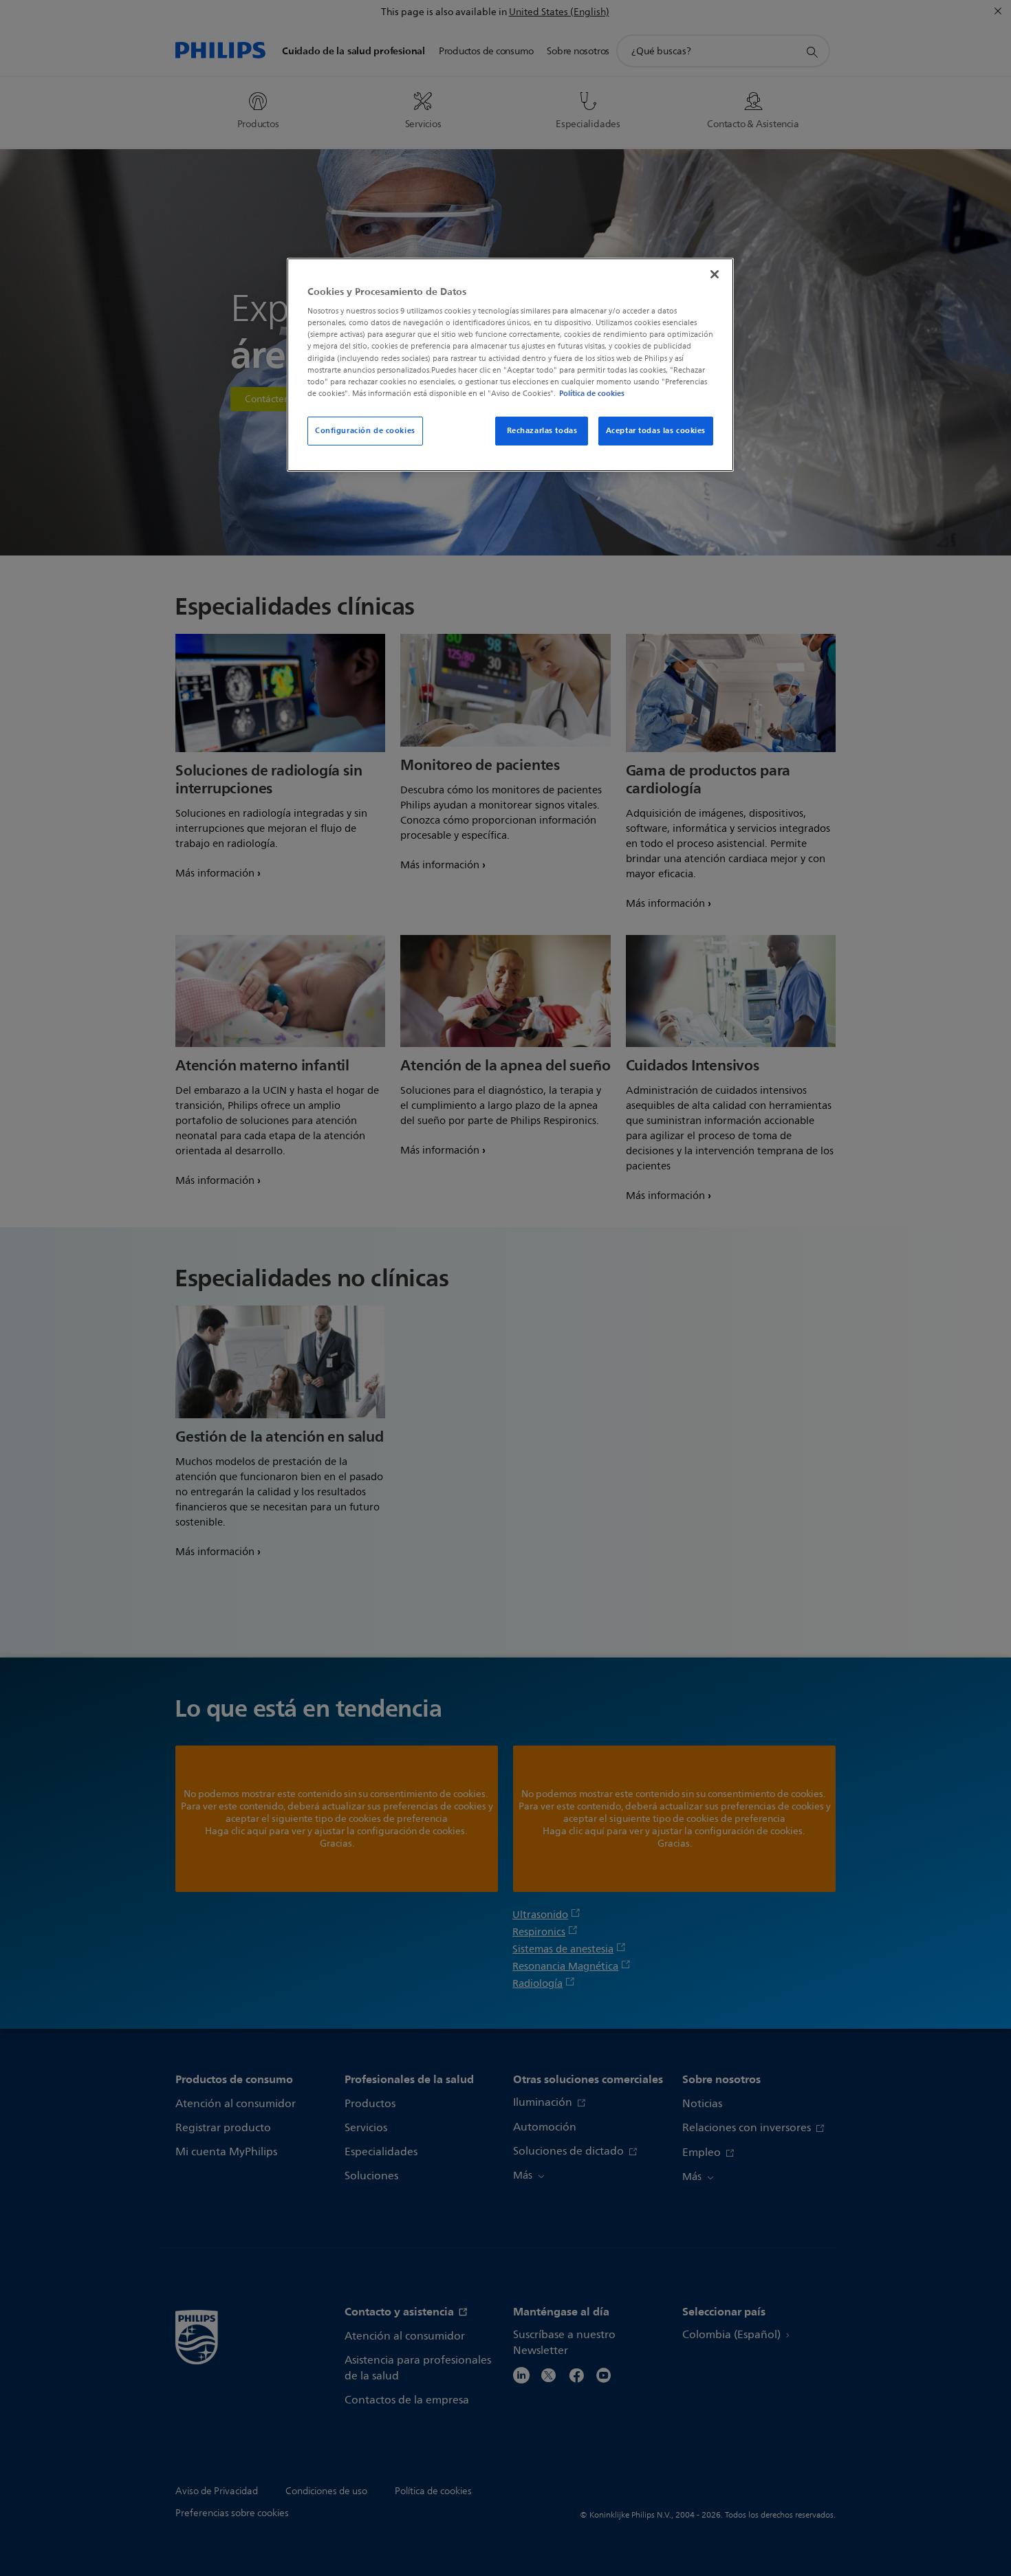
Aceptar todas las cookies (656, 430)
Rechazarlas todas (542, 430)
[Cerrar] (715, 274)
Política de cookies (592, 393)
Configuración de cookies (365, 430)
